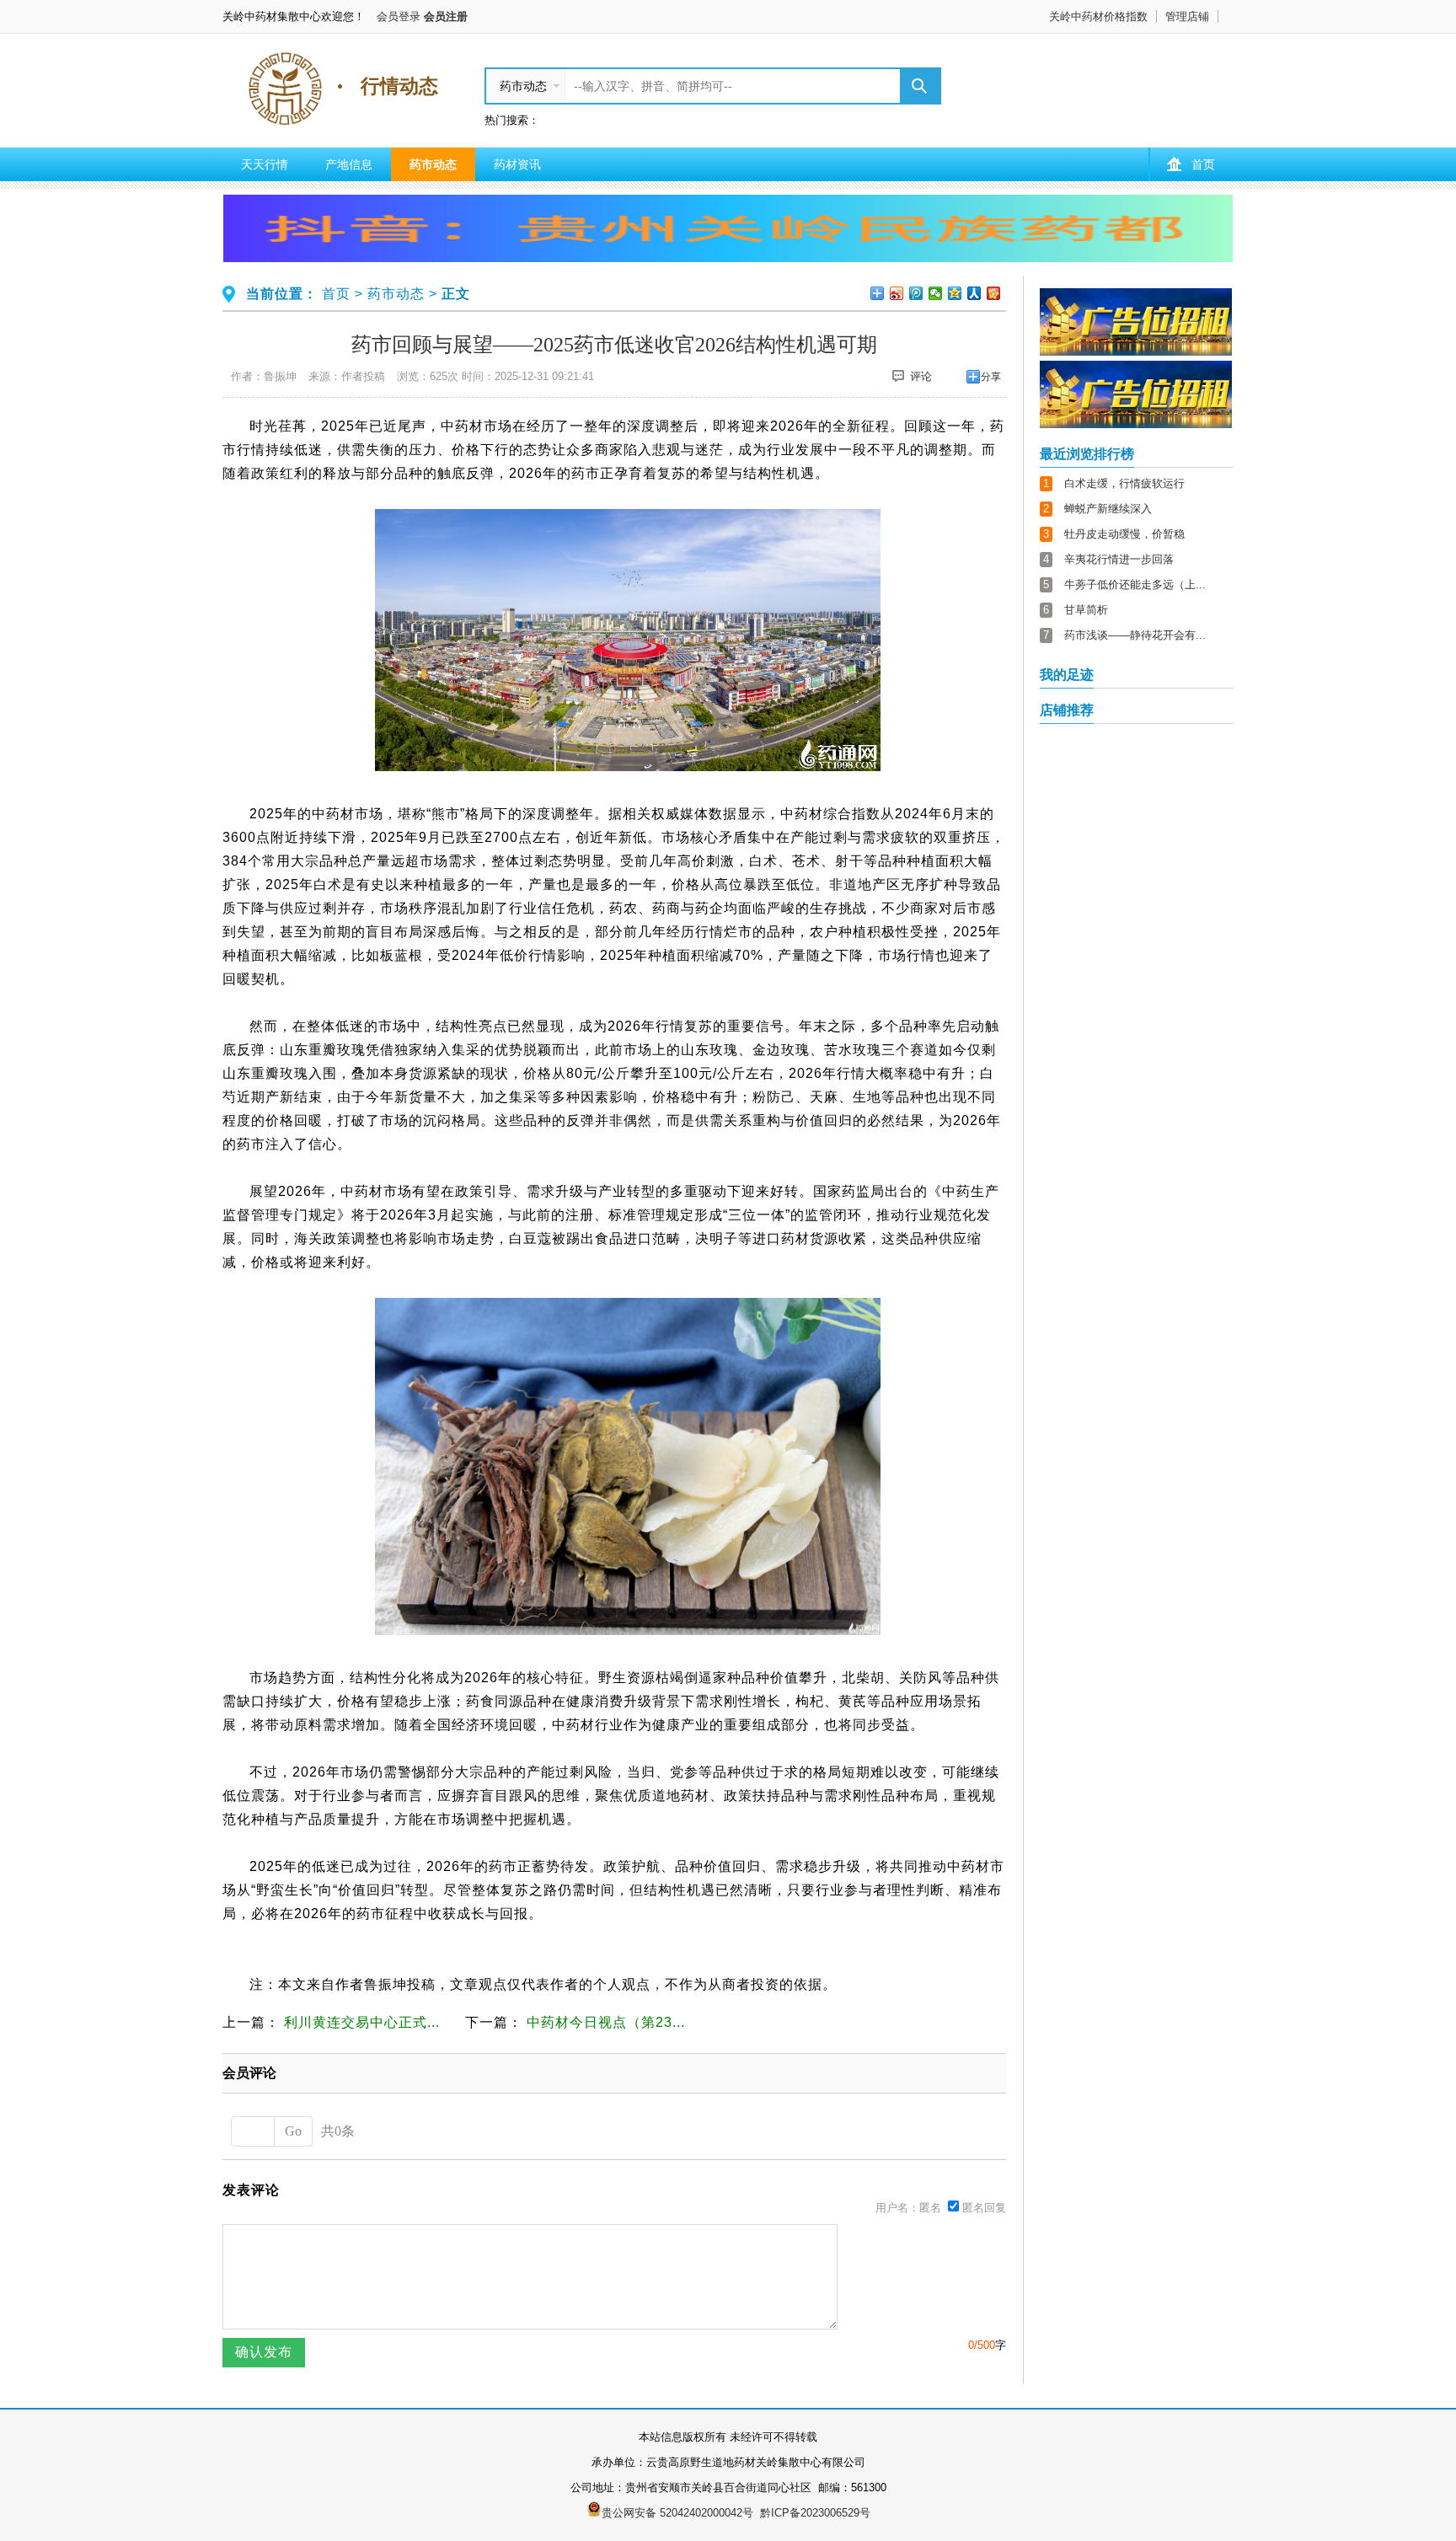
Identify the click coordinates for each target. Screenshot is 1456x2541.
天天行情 (265, 164)
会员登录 (399, 16)
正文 (456, 294)
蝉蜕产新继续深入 (1108, 509)
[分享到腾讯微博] (916, 293)
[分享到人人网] (974, 293)
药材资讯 (517, 164)
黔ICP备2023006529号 (815, 2513)
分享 (991, 377)
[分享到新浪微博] (897, 293)
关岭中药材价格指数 (1098, 16)
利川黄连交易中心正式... (362, 2022)
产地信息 (349, 164)
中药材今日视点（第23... (606, 2022)
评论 (921, 376)
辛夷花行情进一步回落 (1119, 559)
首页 (1203, 164)
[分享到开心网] (994, 293)
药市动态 (433, 164)
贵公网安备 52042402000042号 (677, 2513)
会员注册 (446, 16)
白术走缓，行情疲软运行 (1124, 483)
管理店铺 (1187, 16)
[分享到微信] (936, 293)
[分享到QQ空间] (955, 293)
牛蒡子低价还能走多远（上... (1135, 584)
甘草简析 (1086, 610)
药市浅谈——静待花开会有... (1135, 635)
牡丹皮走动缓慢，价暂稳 (1124, 534)
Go (293, 2131)
